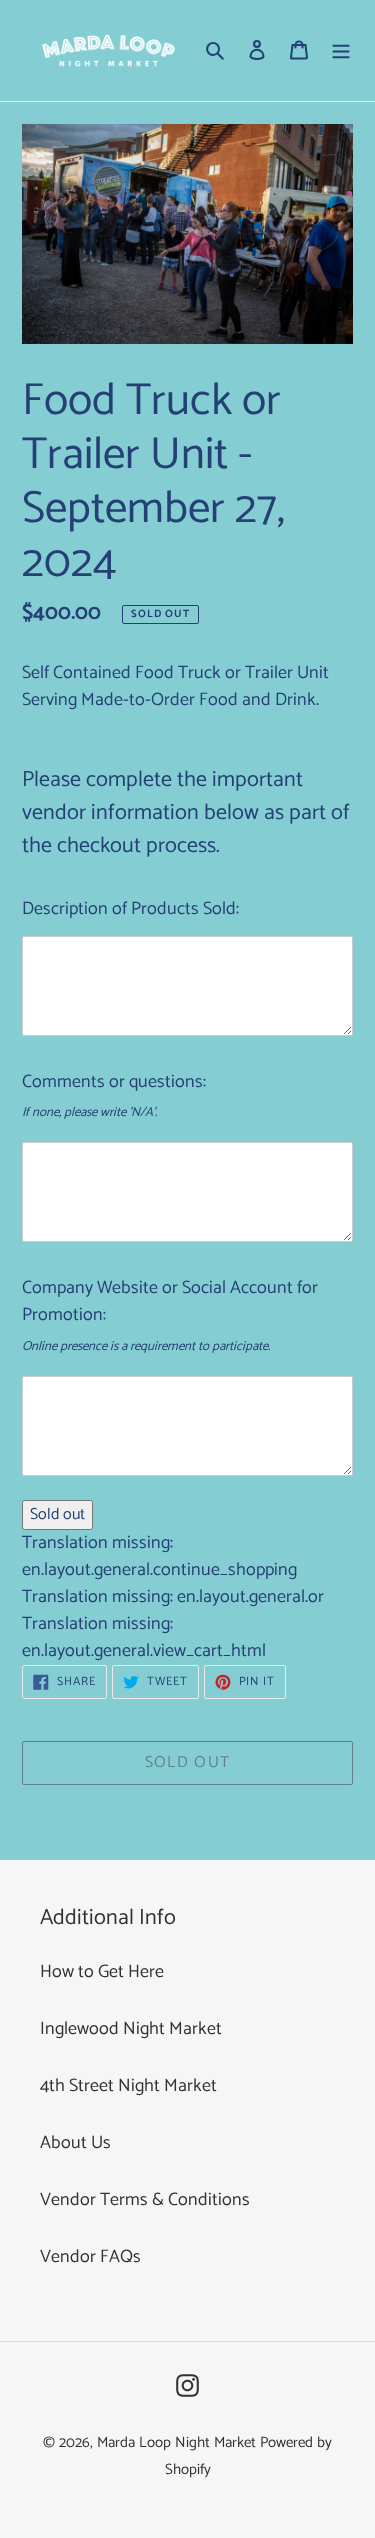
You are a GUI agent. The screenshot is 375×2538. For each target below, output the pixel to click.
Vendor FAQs (90, 2257)
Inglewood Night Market (131, 2029)
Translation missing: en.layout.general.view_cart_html (144, 1637)
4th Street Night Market (128, 2086)
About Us (75, 2143)
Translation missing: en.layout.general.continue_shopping (159, 1556)
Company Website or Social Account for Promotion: (170, 1301)
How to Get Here (102, 1972)
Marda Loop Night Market (176, 2442)
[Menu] (341, 50)
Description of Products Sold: (130, 909)
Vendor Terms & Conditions (145, 2200)
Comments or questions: (114, 1082)
